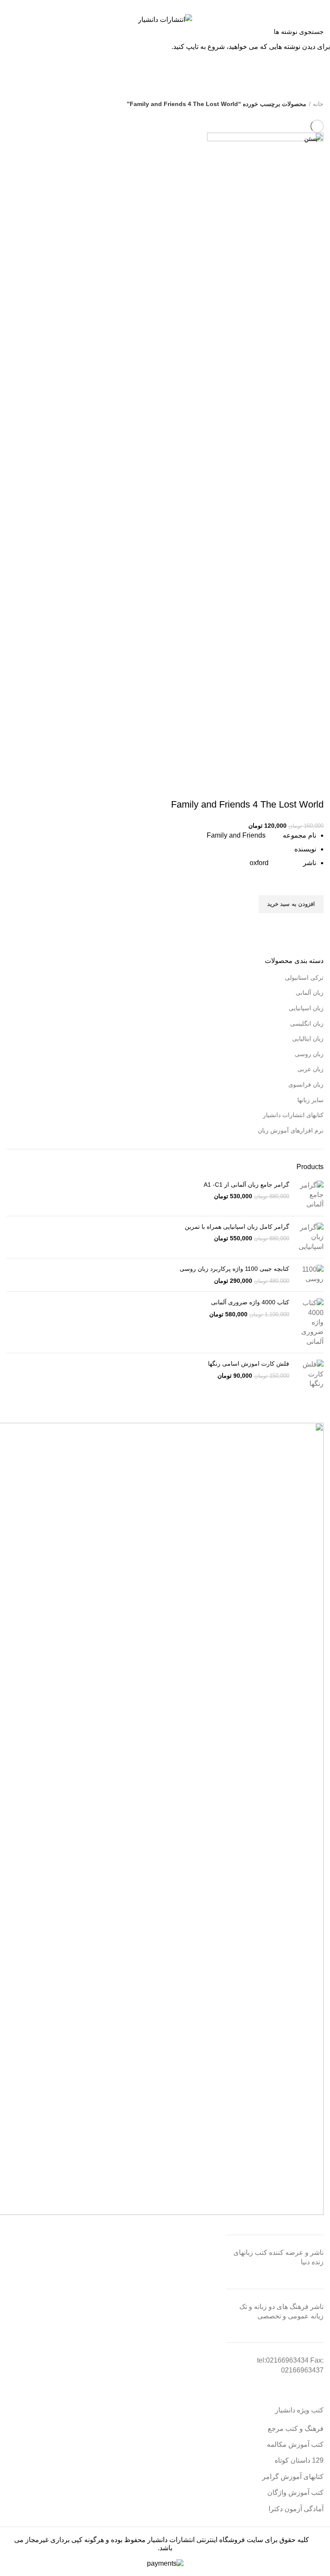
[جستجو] (12, 31)
